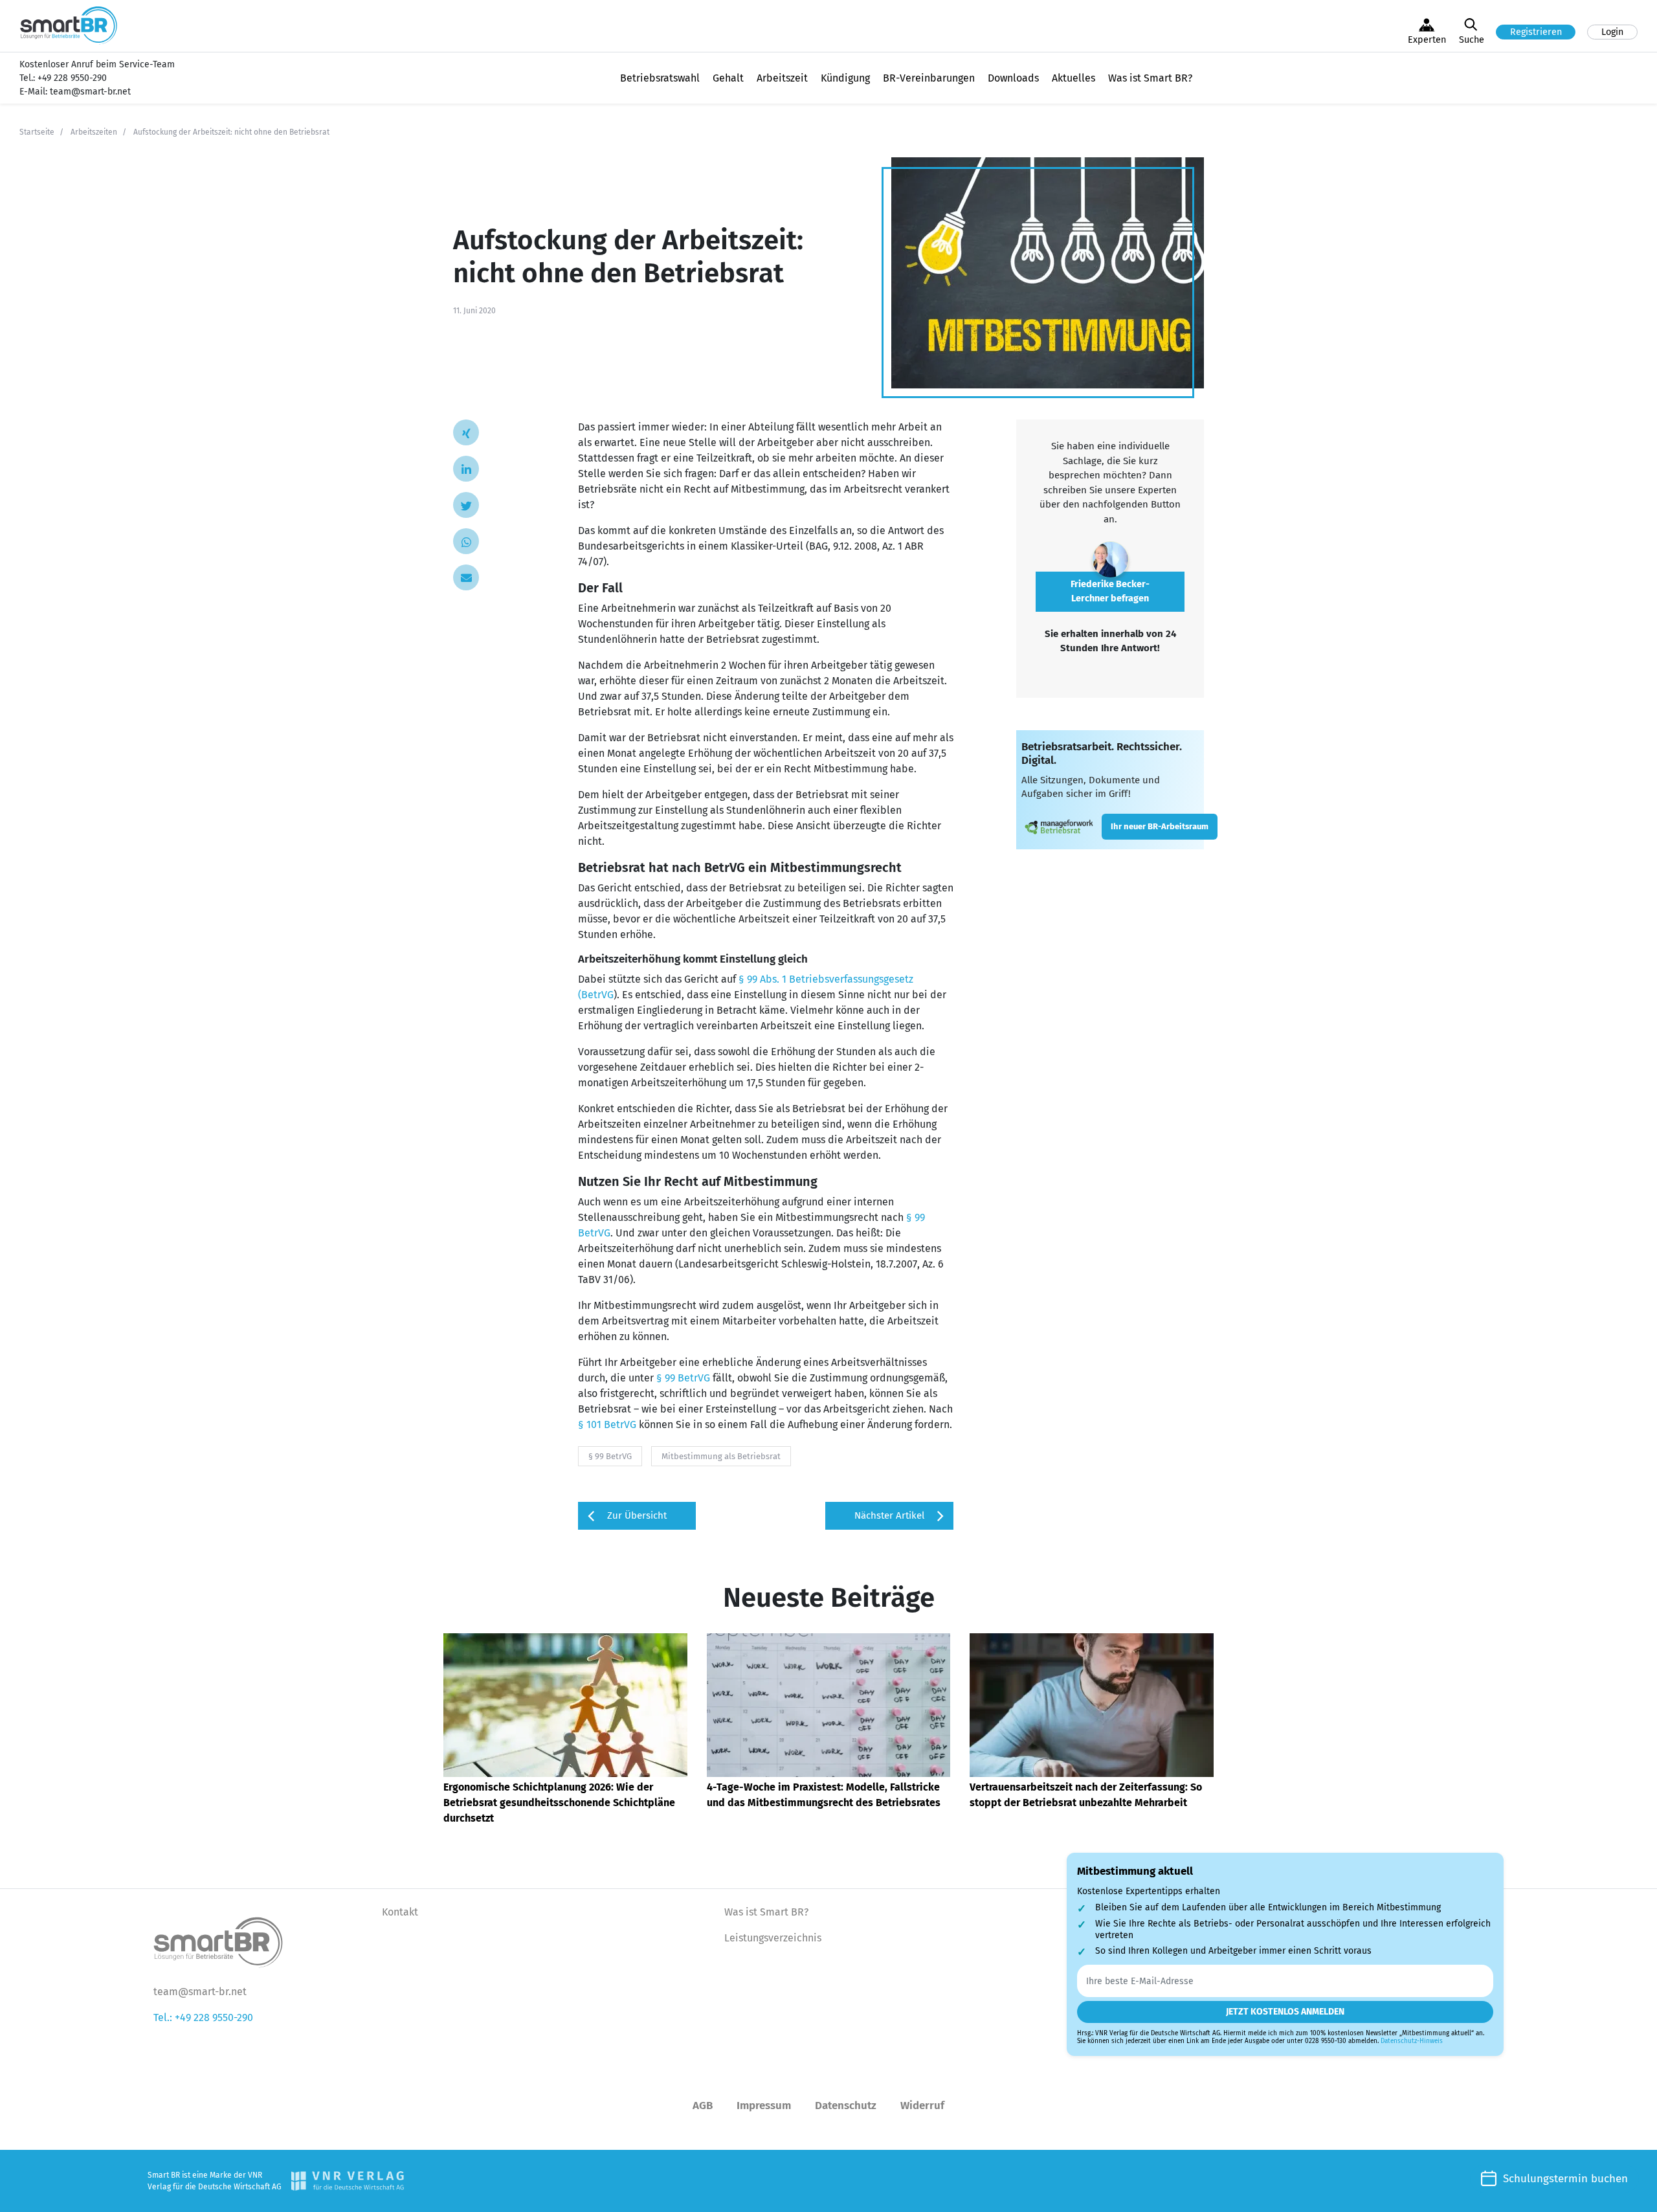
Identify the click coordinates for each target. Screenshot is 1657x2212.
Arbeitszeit (782, 78)
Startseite (37, 132)
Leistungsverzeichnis (773, 1938)
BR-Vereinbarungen (929, 78)
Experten (1427, 40)
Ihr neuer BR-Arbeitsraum (1160, 826)
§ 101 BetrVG (607, 1424)
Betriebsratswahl (660, 78)
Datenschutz (846, 2106)
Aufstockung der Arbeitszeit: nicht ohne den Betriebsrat (231, 132)
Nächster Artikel (889, 1515)
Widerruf (922, 2106)
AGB (703, 2106)
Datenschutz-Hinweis (1412, 2041)
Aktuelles (1073, 78)
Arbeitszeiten (94, 132)
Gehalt (728, 78)
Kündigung (845, 78)
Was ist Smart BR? (1150, 78)
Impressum (764, 2106)
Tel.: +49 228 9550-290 (203, 2017)
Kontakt (400, 1912)
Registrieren (1536, 32)
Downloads (1013, 78)
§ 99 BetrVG (683, 1378)
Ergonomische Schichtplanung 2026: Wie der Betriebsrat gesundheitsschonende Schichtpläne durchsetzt (559, 1803)
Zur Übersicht (637, 1515)
